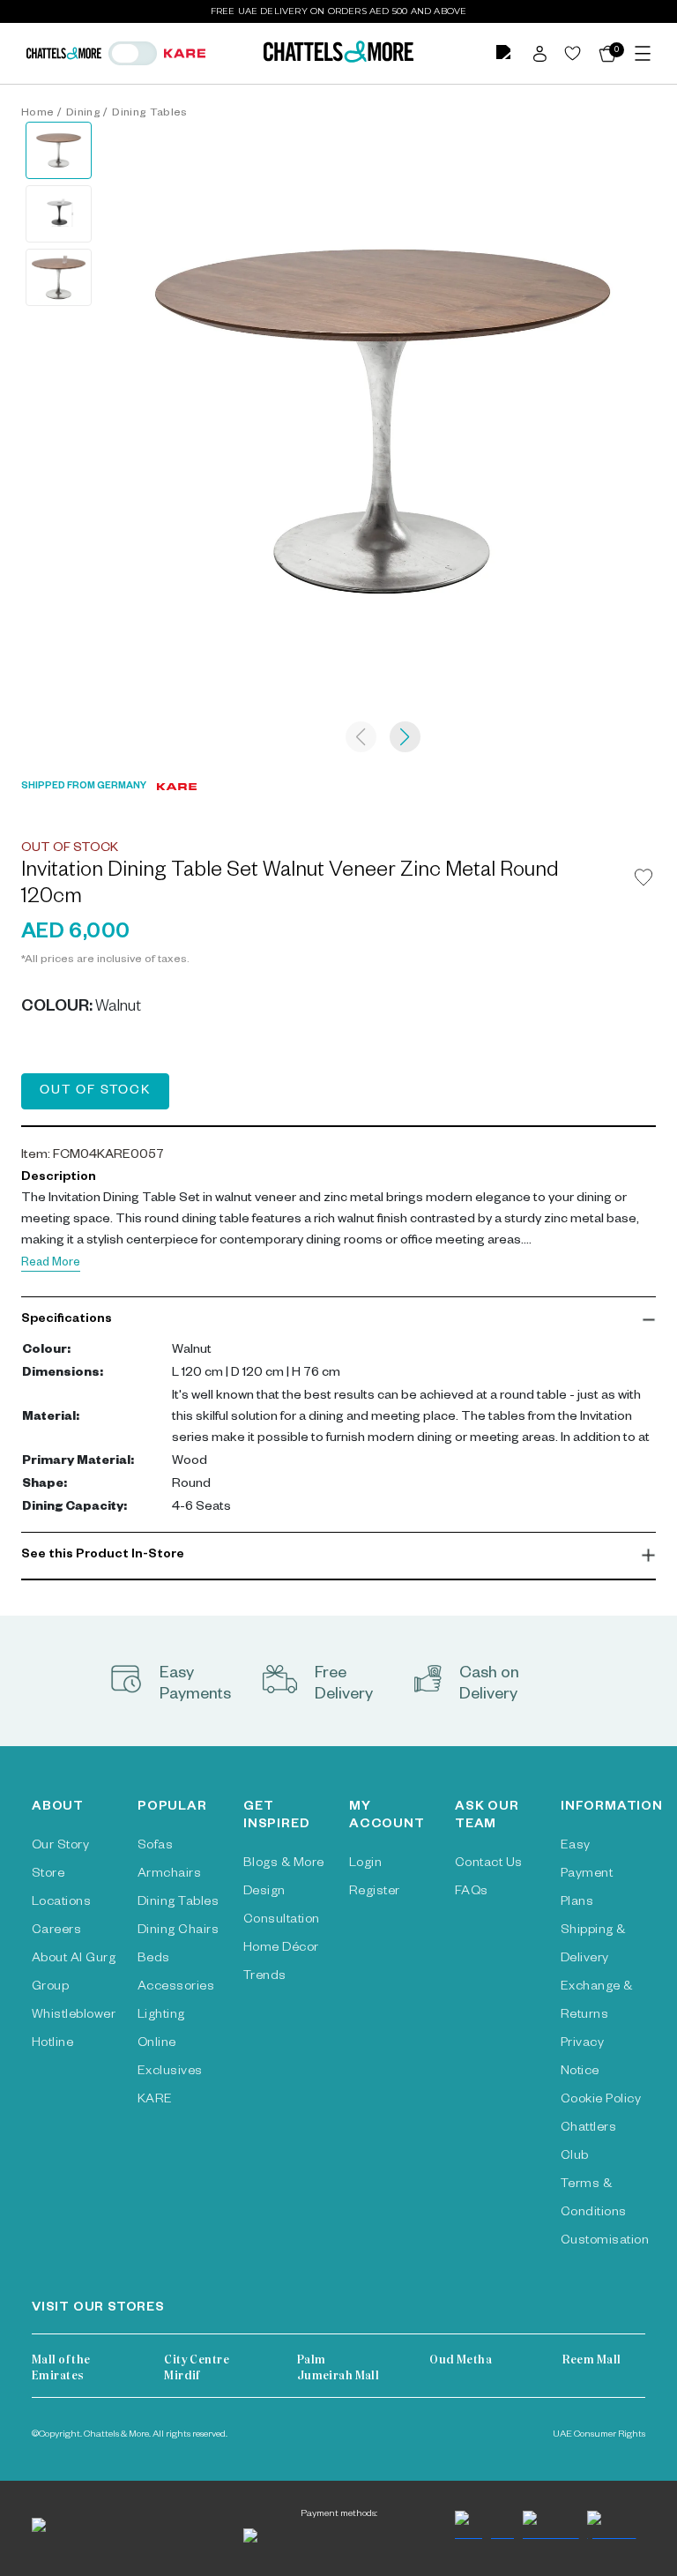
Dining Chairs (178, 1931)
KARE (155, 2101)
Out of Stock (95, 1092)
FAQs (472, 1893)
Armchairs (169, 1875)
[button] (338, 1320)
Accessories (176, 1988)
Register (375, 1893)
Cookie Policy (601, 2101)
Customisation (605, 2242)
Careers (56, 1931)
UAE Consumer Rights (599, 2435)
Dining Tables (149, 114)
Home (37, 114)
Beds (154, 1960)
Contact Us (489, 1864)
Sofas (155, 1847)
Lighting (161, 2016)
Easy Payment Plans (587, 1875)
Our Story (60, 1847)
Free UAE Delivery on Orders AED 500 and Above (339, 11)
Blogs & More (284, 1864)
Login (365, 1864)
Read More (51, 1264)
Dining (83, 114)
